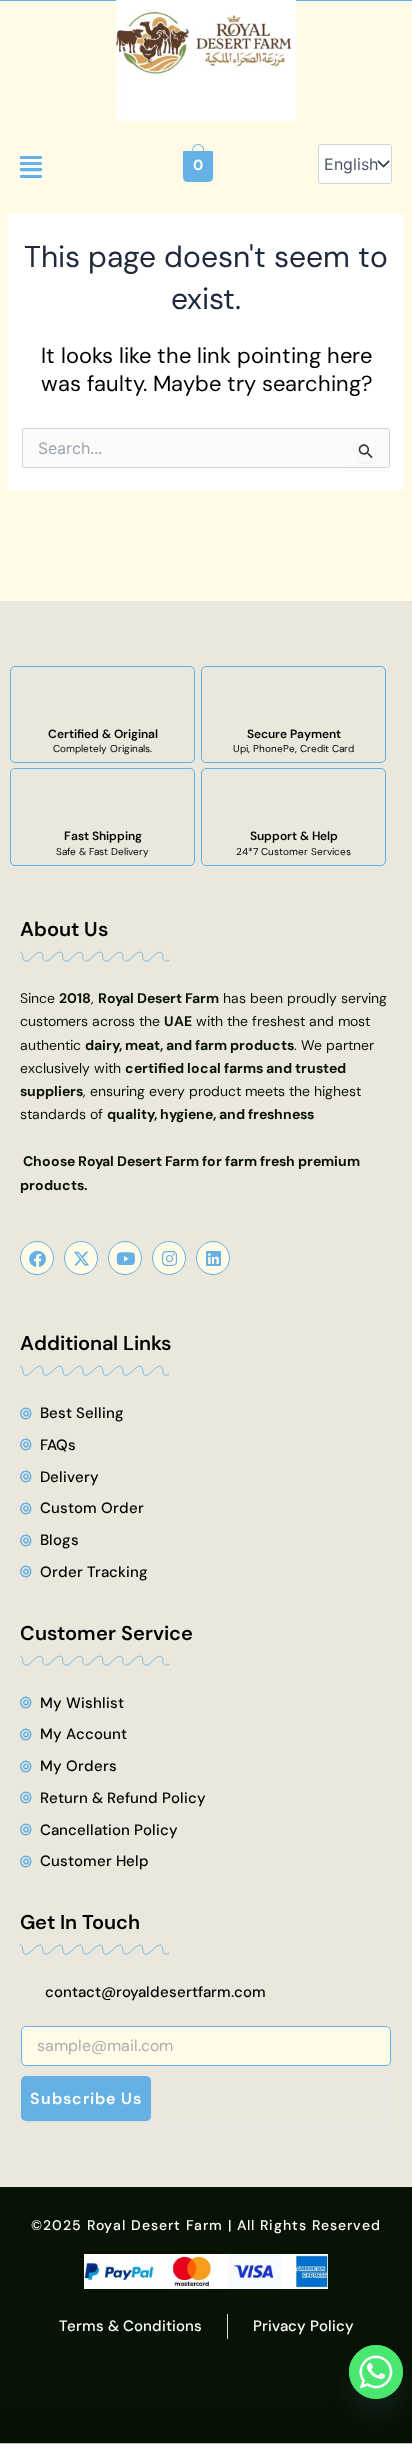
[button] (31, 167)
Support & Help (294, 836)
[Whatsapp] (376, 2372)
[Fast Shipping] (103, 799)
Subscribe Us (86, 2098)
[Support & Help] (294, 799)
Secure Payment (294, 734)
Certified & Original (103, 734)
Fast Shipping (103, 836)
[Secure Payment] (294, 697)
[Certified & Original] (103, 697)
